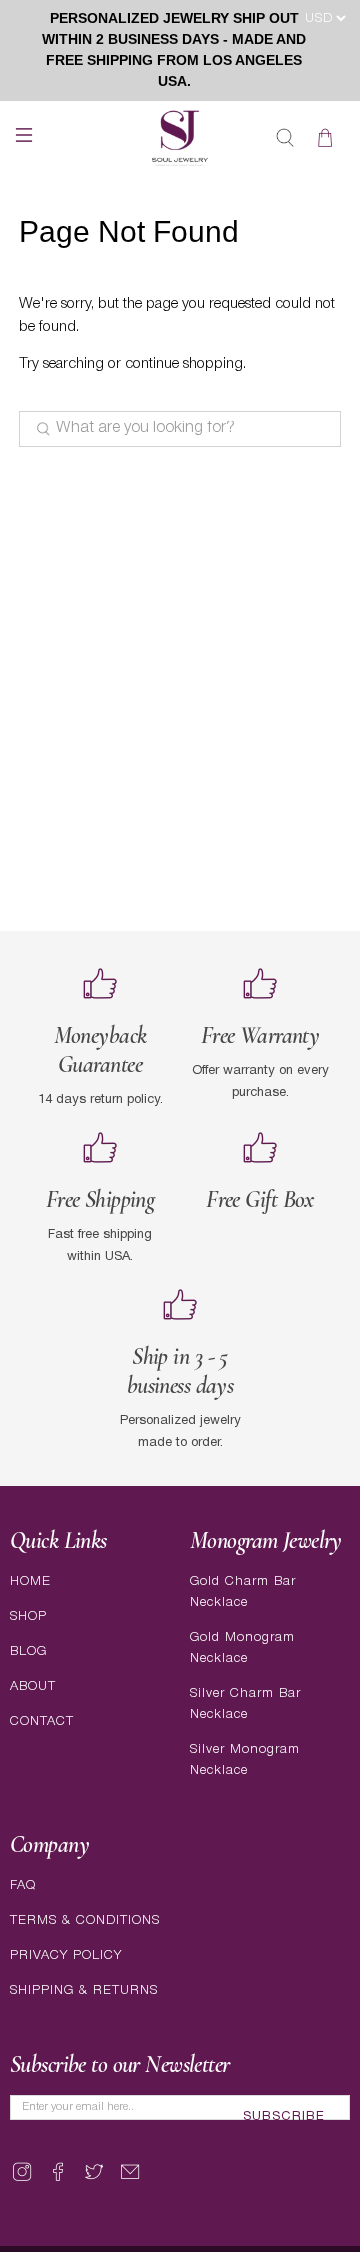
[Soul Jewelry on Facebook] (58, 2180)
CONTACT (42, 1721)
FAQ (23, 1885)
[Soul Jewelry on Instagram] (22, 2180)
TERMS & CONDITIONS (85, 1920)
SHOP (28, 1616)
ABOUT (33, 1686)
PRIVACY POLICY (66, 1955)
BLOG (28, 1651)
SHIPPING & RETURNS (84, 1990)
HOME (30, 1581)
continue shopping (184, 364)
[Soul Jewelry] (180, 138)
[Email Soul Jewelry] (130, 2180)
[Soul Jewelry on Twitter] (94, 2180)
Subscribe (284, 2117)
